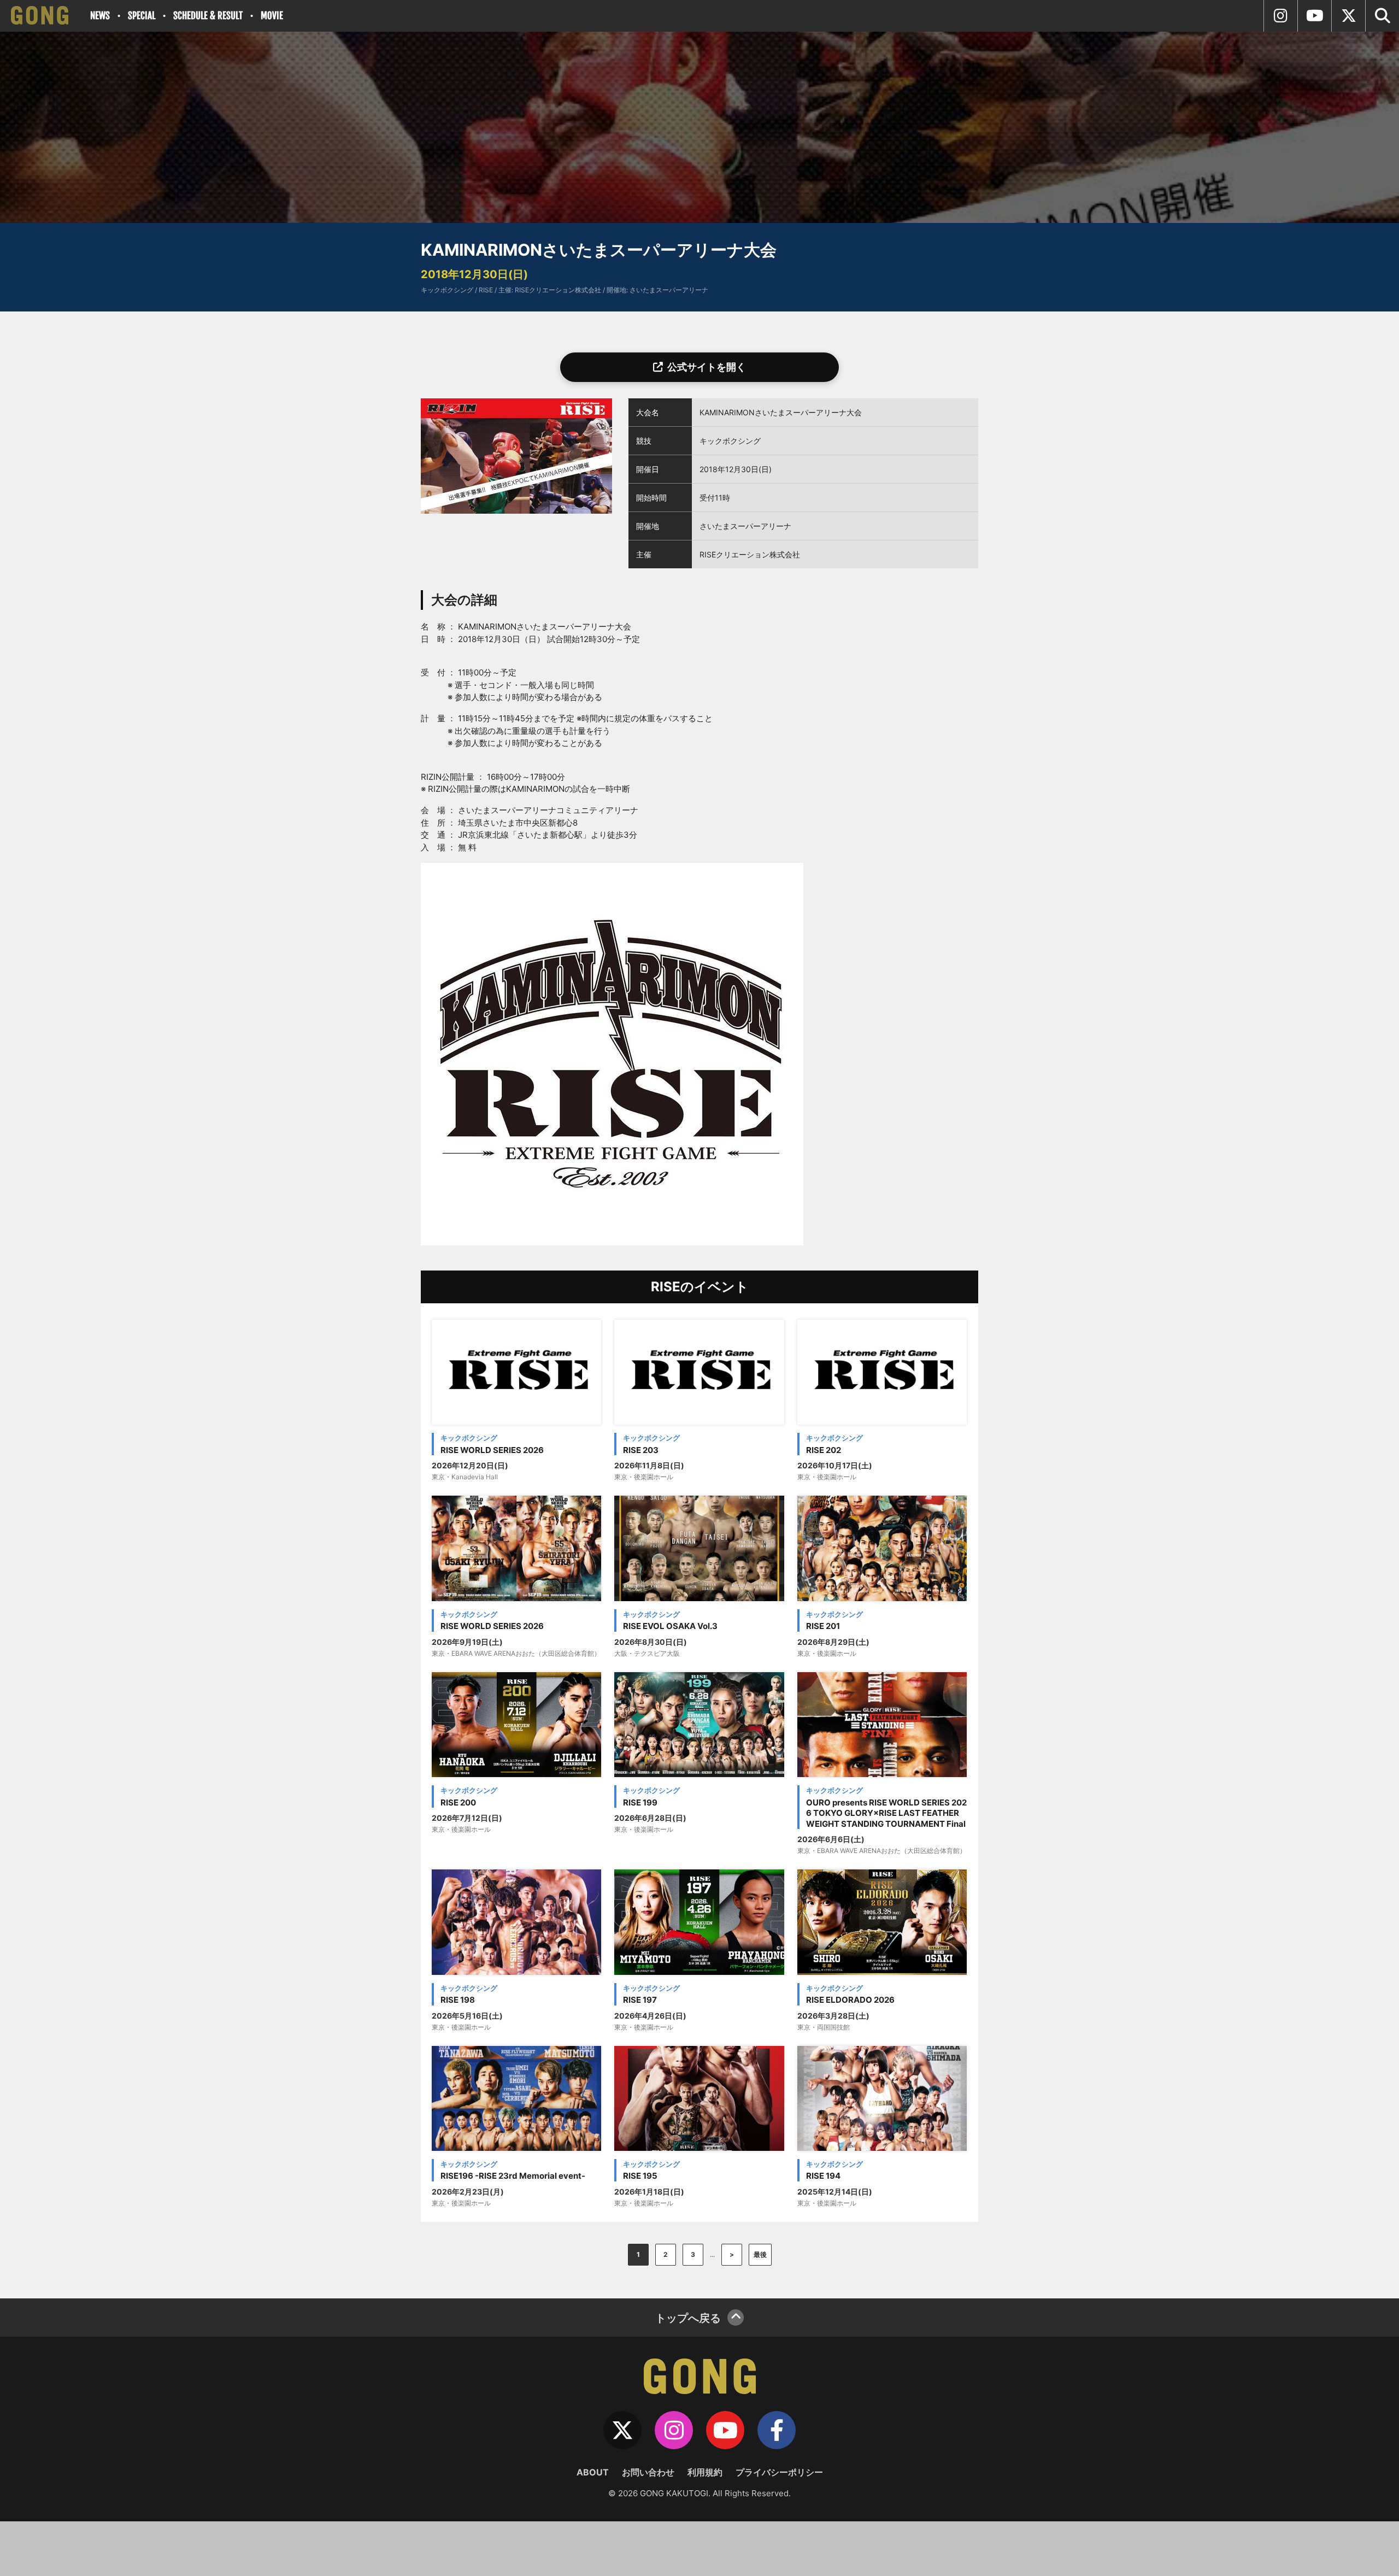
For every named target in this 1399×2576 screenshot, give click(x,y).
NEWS (100, 16)
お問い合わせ (648, 2472)
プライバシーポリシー (779, 2472)
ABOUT (593, 2472)
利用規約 (705, 2472)
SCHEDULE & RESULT (208, 16)
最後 (760, 2254)
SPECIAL (142, 16)
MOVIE (272, 16)
